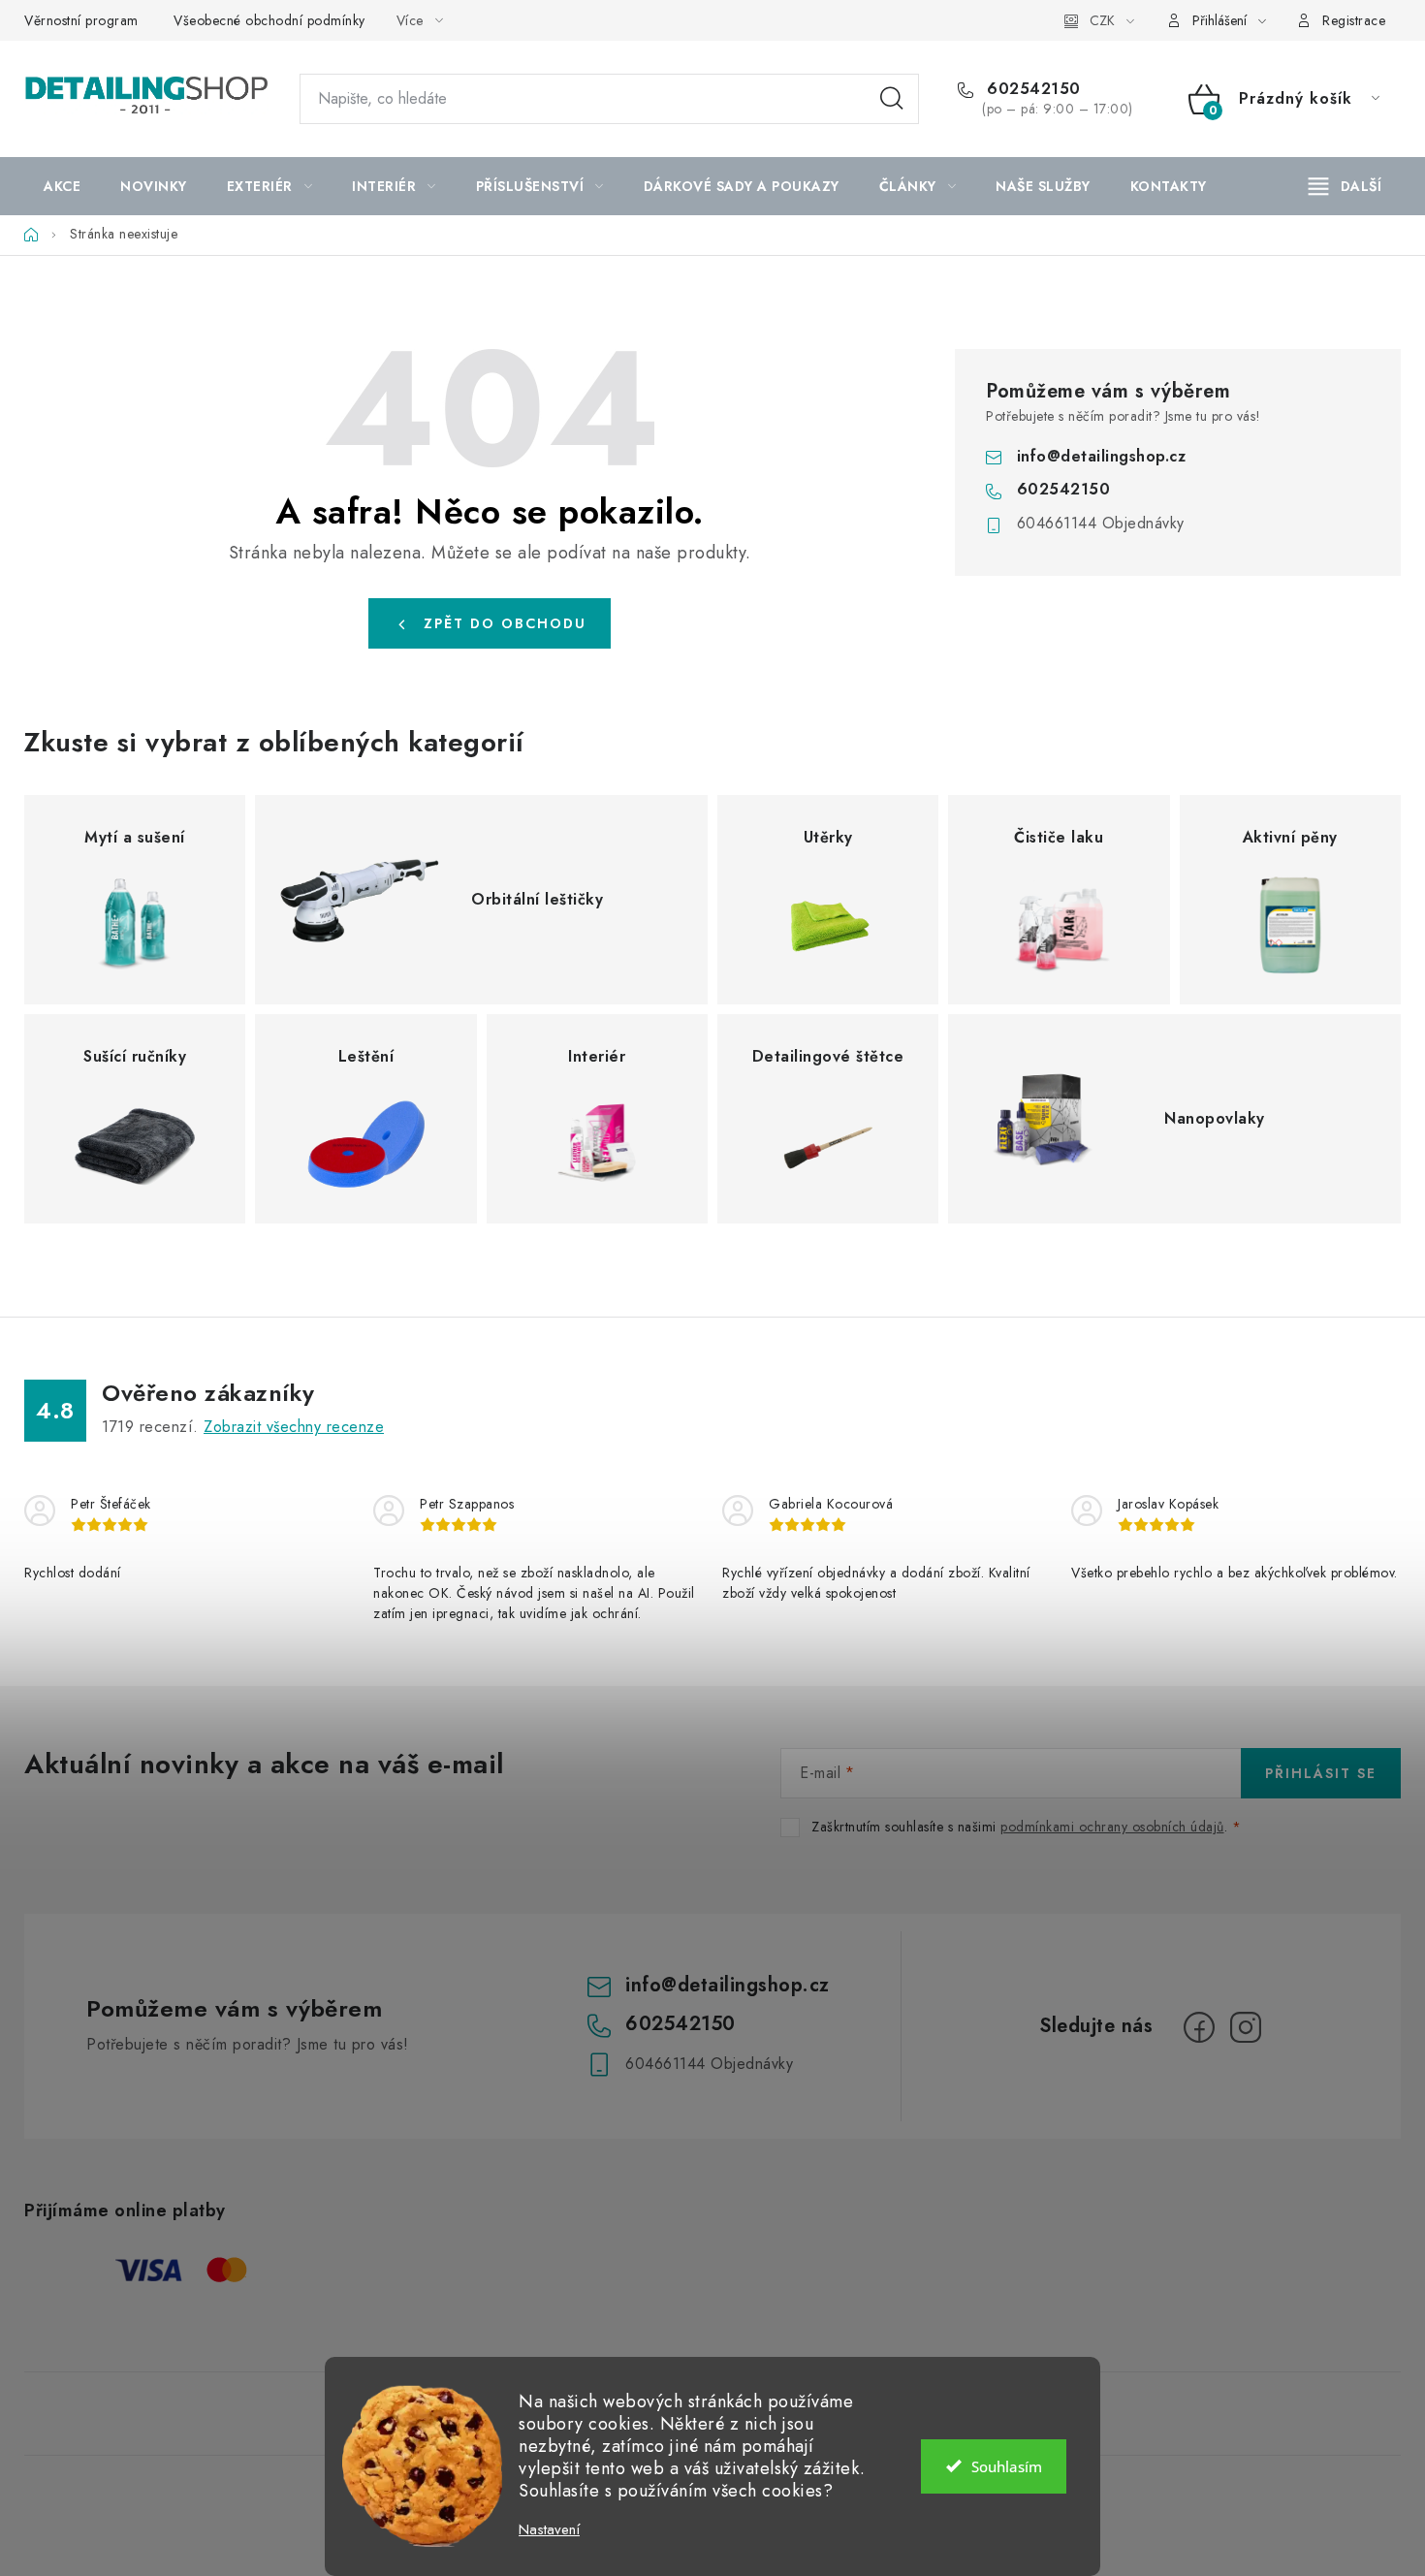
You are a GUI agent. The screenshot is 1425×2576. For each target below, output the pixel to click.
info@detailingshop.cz (1102, 456)
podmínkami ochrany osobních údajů (1112, 1827)
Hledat (892, 99)
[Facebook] (1199, 2027)
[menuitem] (62, 186)
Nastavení (549, 2530)
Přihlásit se (1321, 1773)
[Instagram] (1246, 2027)
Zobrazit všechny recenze (294, 1427)
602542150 (1031, 89)
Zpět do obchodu (505, 623)
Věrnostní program (81, 20)
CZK (1102, 20)
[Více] (1345, 186)
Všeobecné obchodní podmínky (269, 20)
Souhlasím (1007, 2466)
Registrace (1354, 20)
